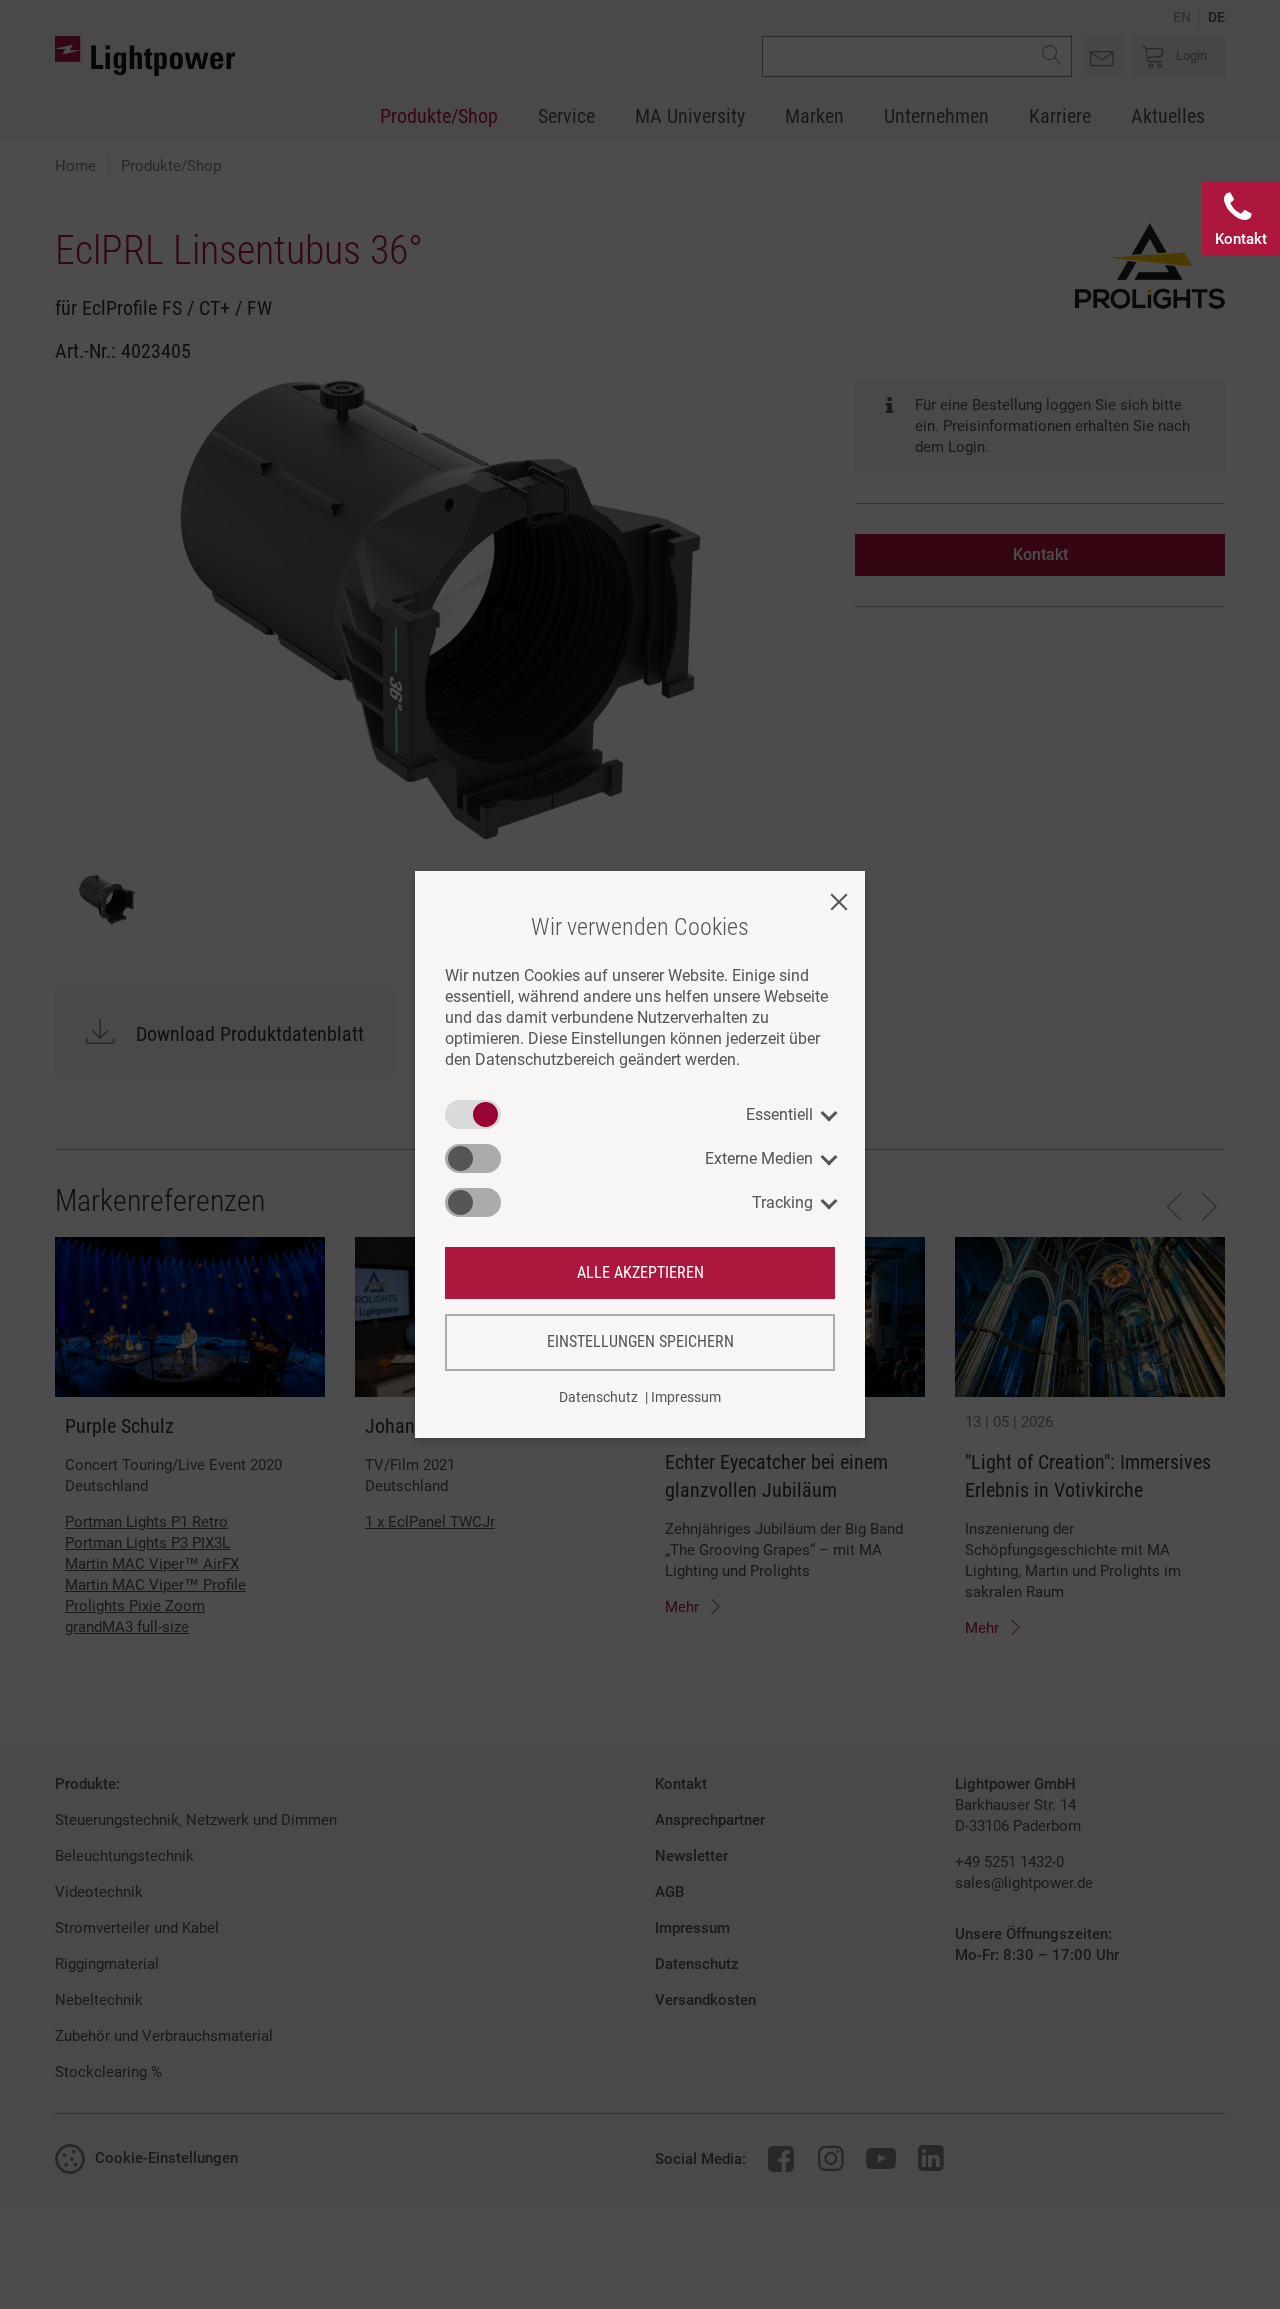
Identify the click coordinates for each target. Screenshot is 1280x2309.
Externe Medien (759, 1158)
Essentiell (779, 1114)
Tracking (782, 1202)
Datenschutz (598, 1397)
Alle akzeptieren (640, 1272)
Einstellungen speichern (640, 1341)
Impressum (686, 1397)
